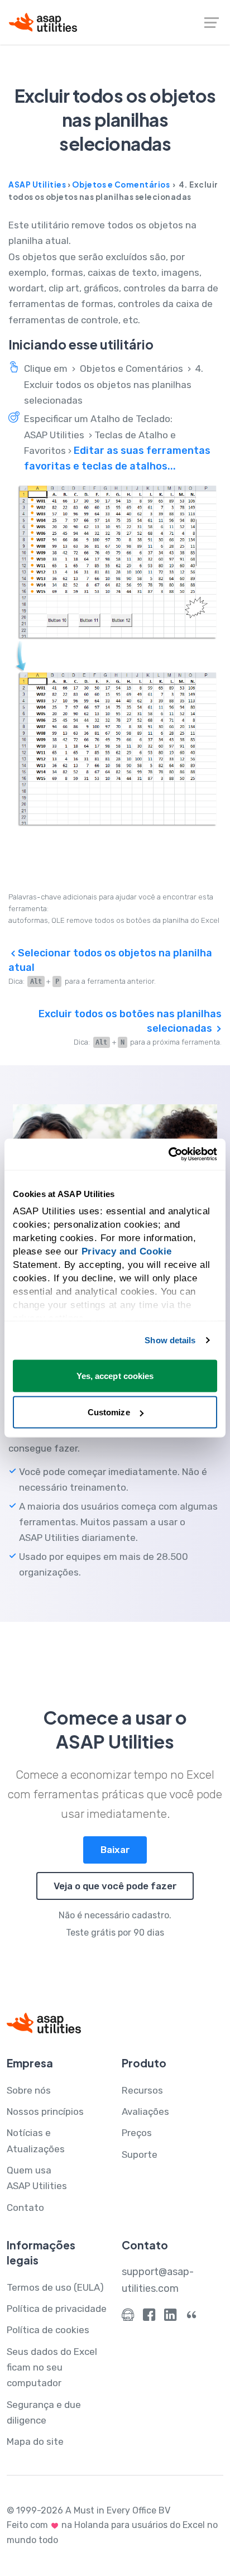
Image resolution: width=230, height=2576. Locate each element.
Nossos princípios (45, 2111)
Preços (137, 2133)
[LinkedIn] (170, 2317)
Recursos (142, 2090)
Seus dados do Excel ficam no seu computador (52, 2367)
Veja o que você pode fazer (115, 1886)
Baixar (115, 1850)
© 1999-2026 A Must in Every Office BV (88, 2510)
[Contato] (128, 2317)
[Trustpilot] (191, 2317)
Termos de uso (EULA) (55, 2287)
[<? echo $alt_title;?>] (115, 656)
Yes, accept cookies (115, 1375)
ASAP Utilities (37, 185)
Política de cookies (48, 2330)
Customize (109, 1412)
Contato (25, 2208)
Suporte (140, 2154)
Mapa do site (35, 2441)
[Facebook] (149, 2317)
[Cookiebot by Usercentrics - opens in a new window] (168, 1155)
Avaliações (145, 2111)
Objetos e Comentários (121, 185)
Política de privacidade (57, 2309)
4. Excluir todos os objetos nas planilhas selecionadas (114, 384)
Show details (170, 1340)
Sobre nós (29, 2090)
